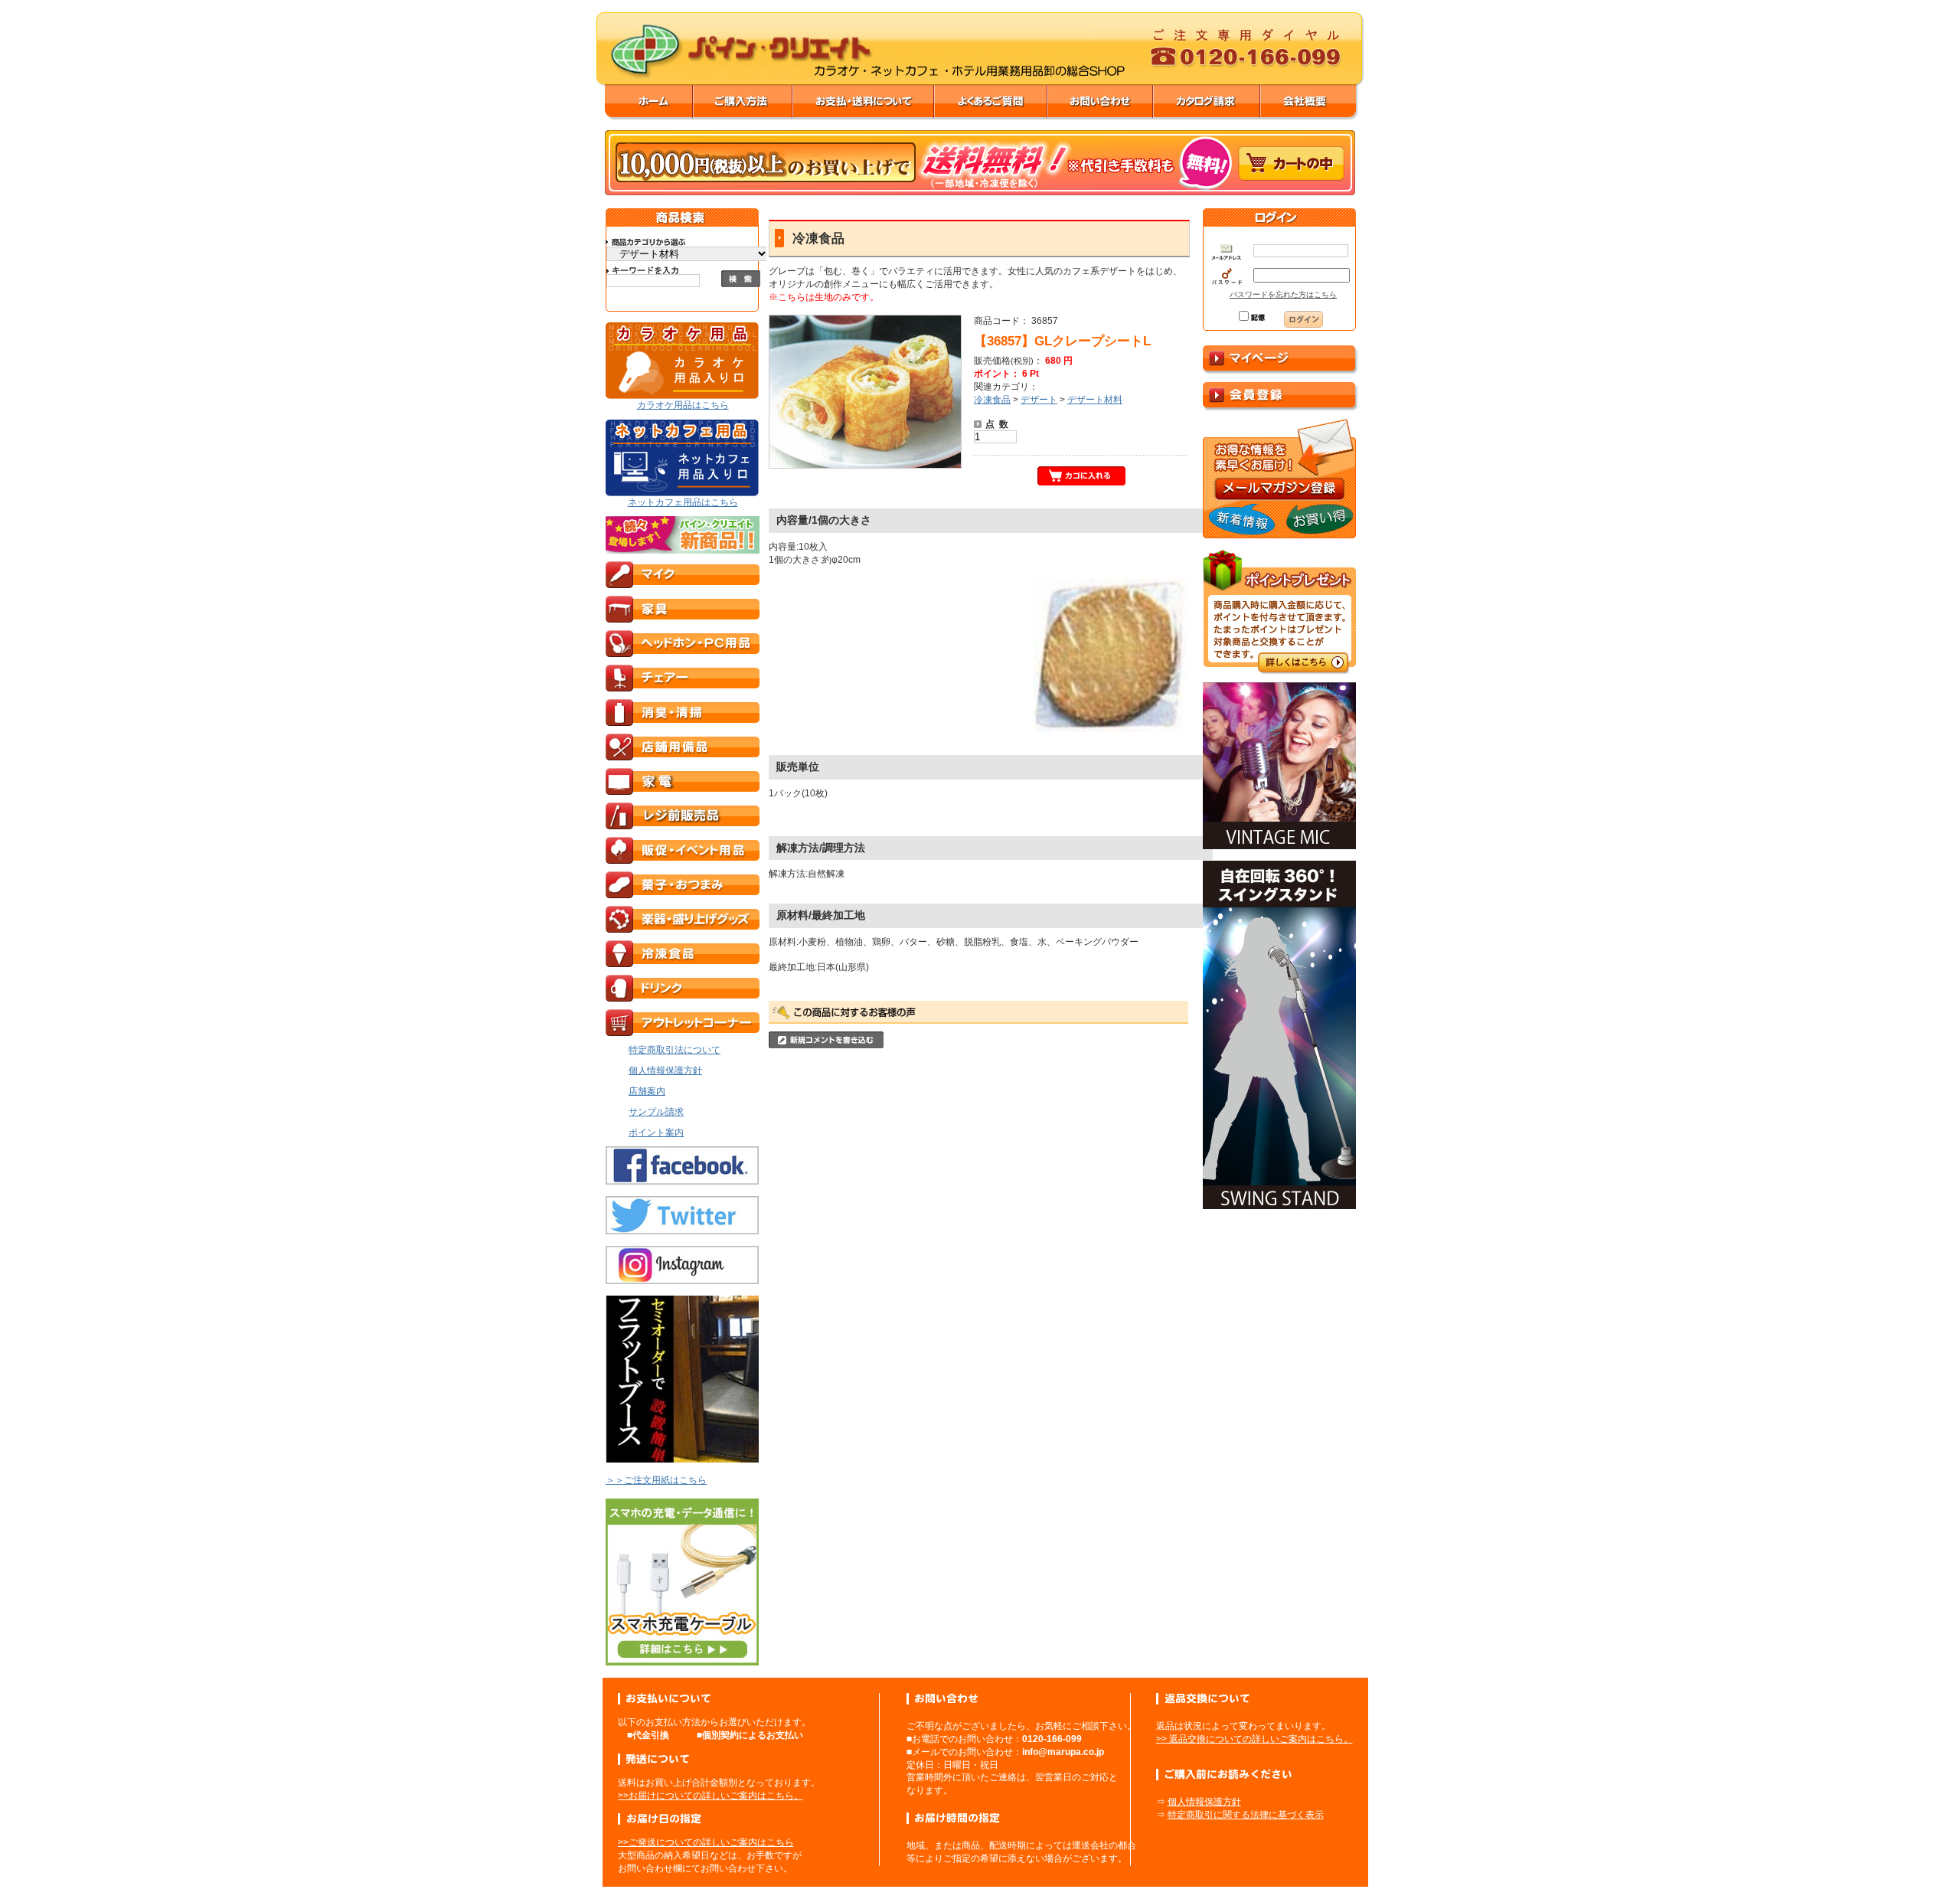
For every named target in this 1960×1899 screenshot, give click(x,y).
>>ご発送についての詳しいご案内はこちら (706, 1842)
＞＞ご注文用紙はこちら (656, 1480)
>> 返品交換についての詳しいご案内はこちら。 (1254, 1739)
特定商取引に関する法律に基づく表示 (1246, 1815)
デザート (1039, 400)
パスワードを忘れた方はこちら (1283, 294)
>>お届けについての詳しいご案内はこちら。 (710, 1796)
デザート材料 (1095, 400)
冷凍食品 (992, 400)
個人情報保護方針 (1204, 1802)
